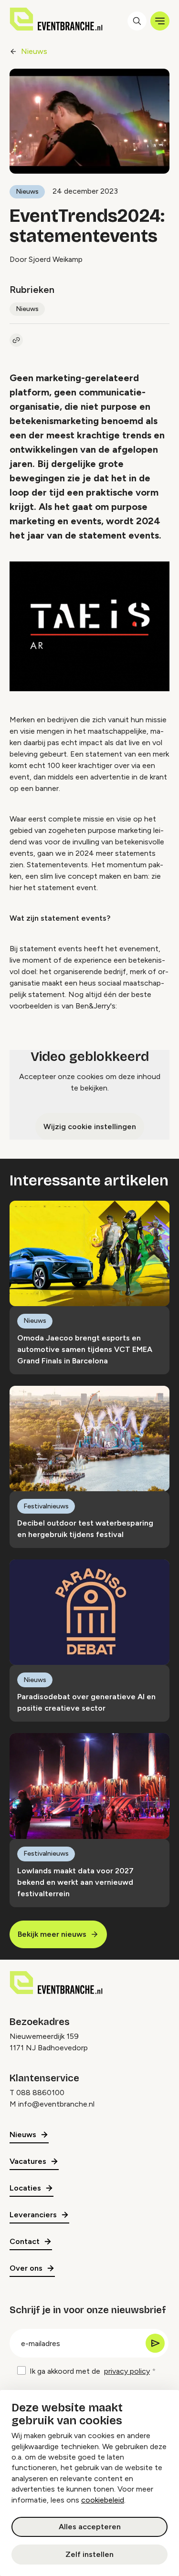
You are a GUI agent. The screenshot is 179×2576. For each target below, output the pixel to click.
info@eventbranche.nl (56, 2104)
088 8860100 (40, 2093)
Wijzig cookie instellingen (90, 1127)
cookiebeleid (103, 2500)
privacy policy (127, 2371)
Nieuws (34, 51)
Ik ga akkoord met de (90, 2371)
